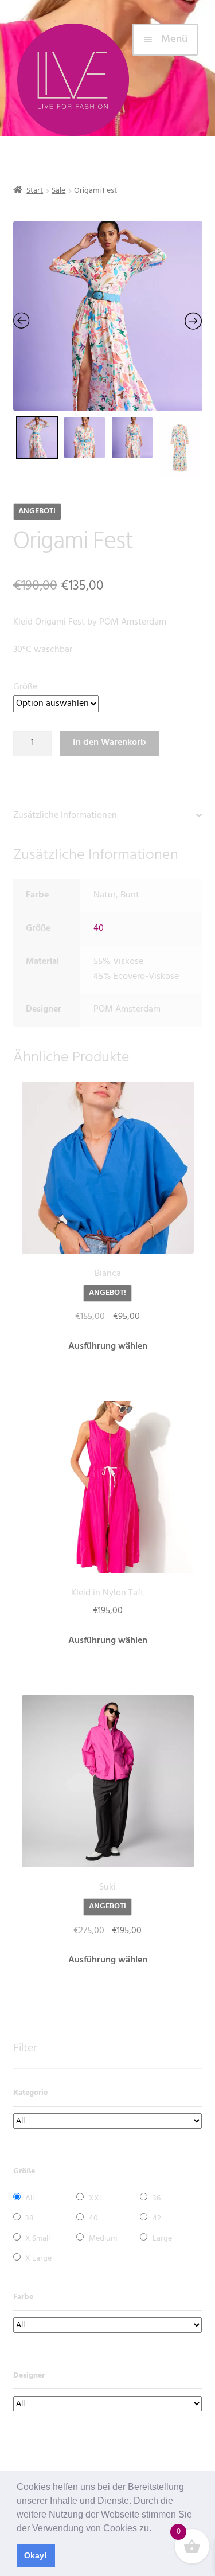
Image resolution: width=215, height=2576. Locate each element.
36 (157, 2198)
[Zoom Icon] (108, 316)
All (30, 2198)
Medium (103, 2239)
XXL (96, 2198)
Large (162, 2239)
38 (30, 2218)
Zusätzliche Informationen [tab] (65, 815)
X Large (38, 2259)
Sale (58, 191)
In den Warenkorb (110, 743)
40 (99, 928)
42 (157, 2218)
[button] (155, 2529)
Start (35, 191)
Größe (25, 687)
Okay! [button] (36, 2555)
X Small (38, 2239)
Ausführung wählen (108, 1346)
